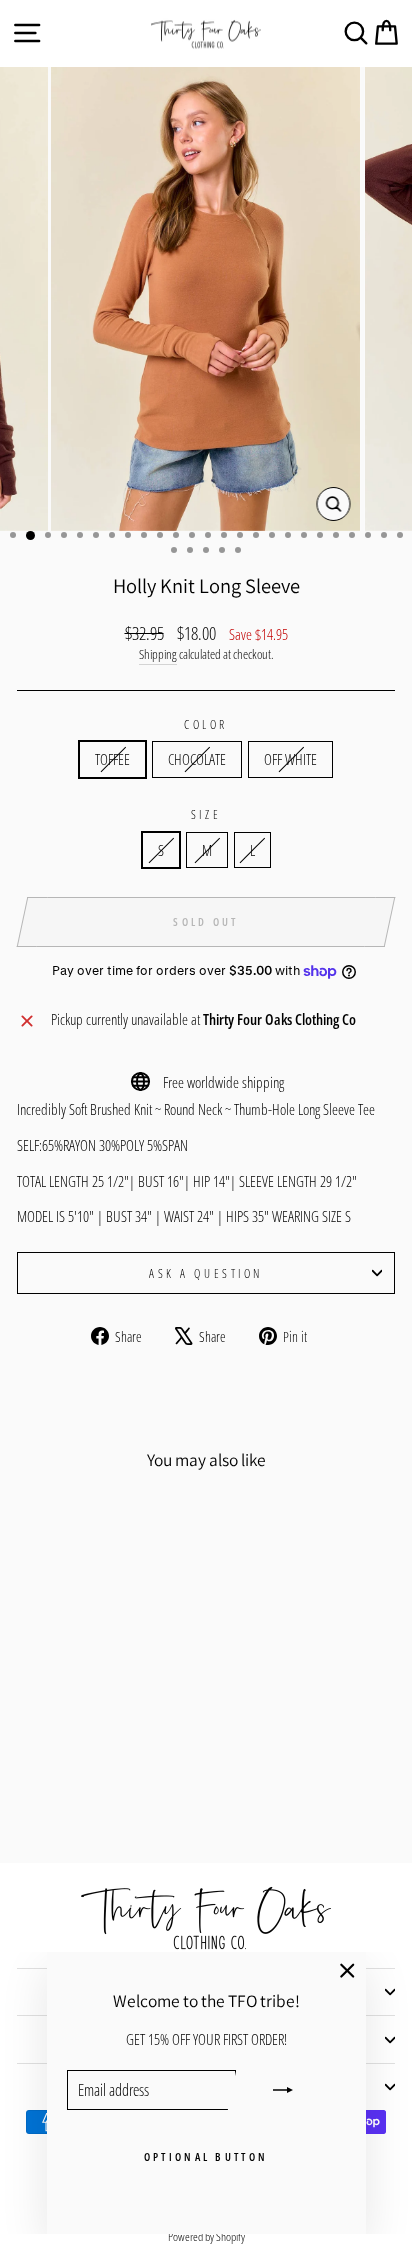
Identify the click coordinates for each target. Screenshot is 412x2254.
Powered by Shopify (206, 2236)
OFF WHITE (290, 759)
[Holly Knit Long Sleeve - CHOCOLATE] (88, 1794)
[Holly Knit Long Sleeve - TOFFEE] (65, 1794)
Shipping (158, 654)
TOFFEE (112, 759)
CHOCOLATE (197, 759)
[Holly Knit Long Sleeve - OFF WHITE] (111, 1794)
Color (206, 724)
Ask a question (205, 1273)
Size (206, 814)
